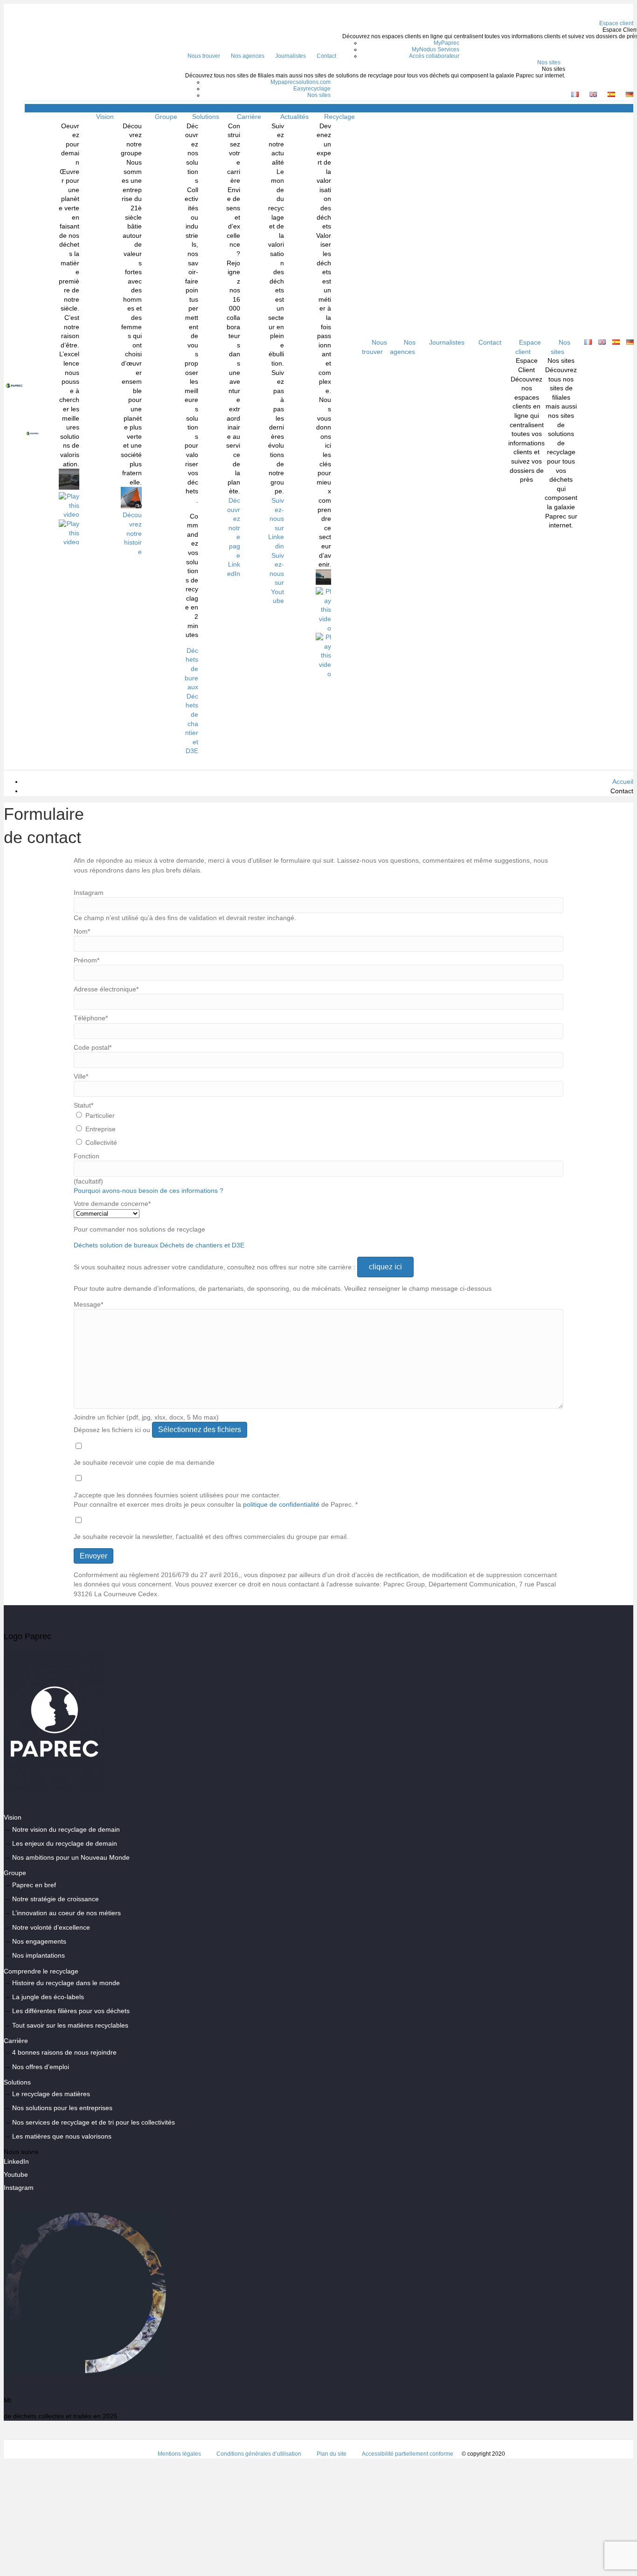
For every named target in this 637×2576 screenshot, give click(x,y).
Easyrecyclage (312, 89)
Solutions (206, 117)
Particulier (100, 1115)
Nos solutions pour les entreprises (62, 2108)
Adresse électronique (106, 989)
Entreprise (100, 1129)
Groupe (166, 117)
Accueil (623, 782)
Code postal (93, 1047)
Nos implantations (38, 1955)
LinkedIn (16, 2161)
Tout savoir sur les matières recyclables (70, 2025)
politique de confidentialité (281, 1504)
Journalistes (291, 56)
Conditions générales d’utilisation (259, 2454)
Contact (326, 56)
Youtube (16, 2174)
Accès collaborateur (434, 56)
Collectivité (101, 1143)
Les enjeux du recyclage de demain (65, 1843)
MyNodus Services (436, 49)
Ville (81, 1076)
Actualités (294, 117)
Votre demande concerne (112, 1204)
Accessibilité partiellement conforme (408, 2454)
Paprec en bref (34, 1885)
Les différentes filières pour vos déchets (71, 2011)
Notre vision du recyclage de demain (66, 1829)
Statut (83, 1105)
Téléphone (91, 1018)
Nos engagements (39, 1941)
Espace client (528, 347)
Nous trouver (204, 56)
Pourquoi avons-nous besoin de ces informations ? (149, 1191)
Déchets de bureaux (191, 669)
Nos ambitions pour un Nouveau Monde (71, 1857)
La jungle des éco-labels (48, 1997)
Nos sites (549, 62)
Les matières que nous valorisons (62, 2136)
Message (88, 1304)
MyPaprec (447, 43)
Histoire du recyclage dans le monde (66, 1983)
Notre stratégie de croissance (55, 1899)
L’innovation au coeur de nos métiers (66, 1913)
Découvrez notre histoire (132, 533)
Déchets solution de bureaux (116, 1245)
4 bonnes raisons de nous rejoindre (64, 2052)
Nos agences (248, 56)
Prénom (87, 960)
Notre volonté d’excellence (51, 1927)
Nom (82, 931)
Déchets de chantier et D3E (192, 724)
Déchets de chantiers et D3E (202, 1245)
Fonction (87, 1156)
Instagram (89, 893)
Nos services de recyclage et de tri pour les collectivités (93, 2122)
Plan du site (332, 2454)
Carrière (249, 117)
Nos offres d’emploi (41, 2067)
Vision (105, 117)
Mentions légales (179, 2454)
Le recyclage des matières (51, 2094)
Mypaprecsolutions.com (301, 82)
